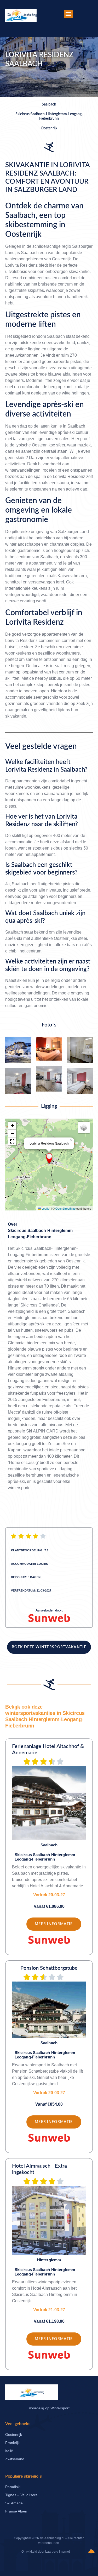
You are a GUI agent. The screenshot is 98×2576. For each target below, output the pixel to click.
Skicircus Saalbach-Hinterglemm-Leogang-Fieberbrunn (41, 1234)
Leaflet (45, 1208)
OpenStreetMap (65, 1208)
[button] (68, 14)
